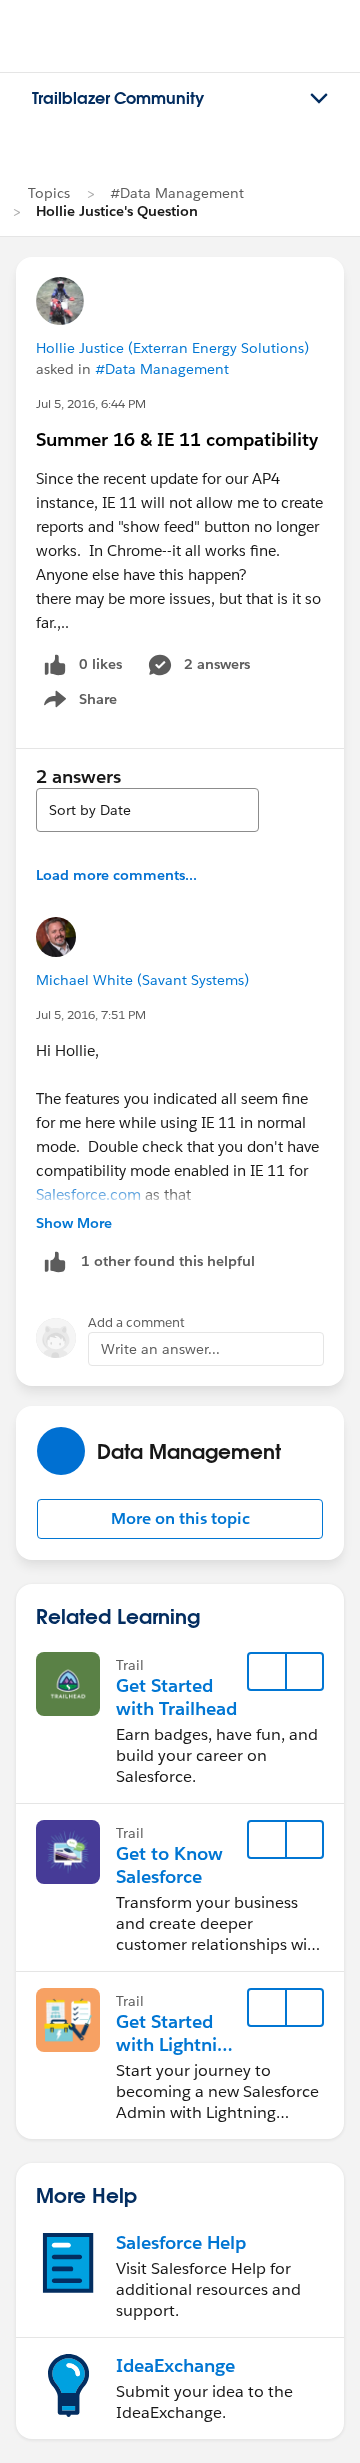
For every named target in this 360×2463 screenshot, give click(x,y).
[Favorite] (267, 1672)
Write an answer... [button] (160, 1349)
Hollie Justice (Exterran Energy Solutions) (172, 348)
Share (77, 703)
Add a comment (136, 1322)
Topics (49, 193)
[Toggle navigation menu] (319, 99)
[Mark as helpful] (55, 1261)
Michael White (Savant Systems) (142, 980)
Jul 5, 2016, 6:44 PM (91, 403)
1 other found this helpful (168, 1261)
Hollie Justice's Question (117, 211)
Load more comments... (116, 875)
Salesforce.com (88, 1194)
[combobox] (147, 810)
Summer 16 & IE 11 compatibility (177, 439)
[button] (180, 1519)
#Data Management (177, 193)
